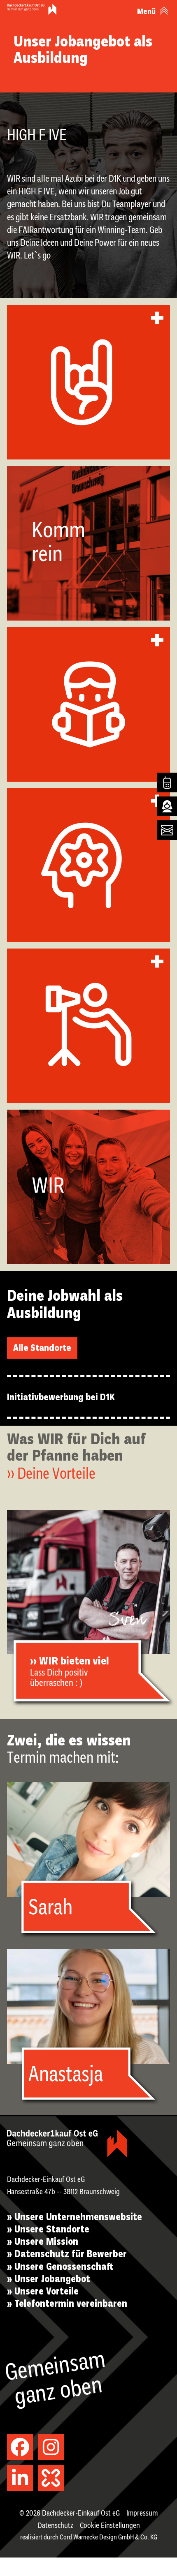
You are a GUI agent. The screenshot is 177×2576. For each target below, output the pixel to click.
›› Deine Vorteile (51, 1475)
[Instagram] (51, 2447)
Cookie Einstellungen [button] (110, 2526)
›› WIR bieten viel (70, 1662)
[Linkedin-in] (20, 2478)
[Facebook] (20, 2447)
